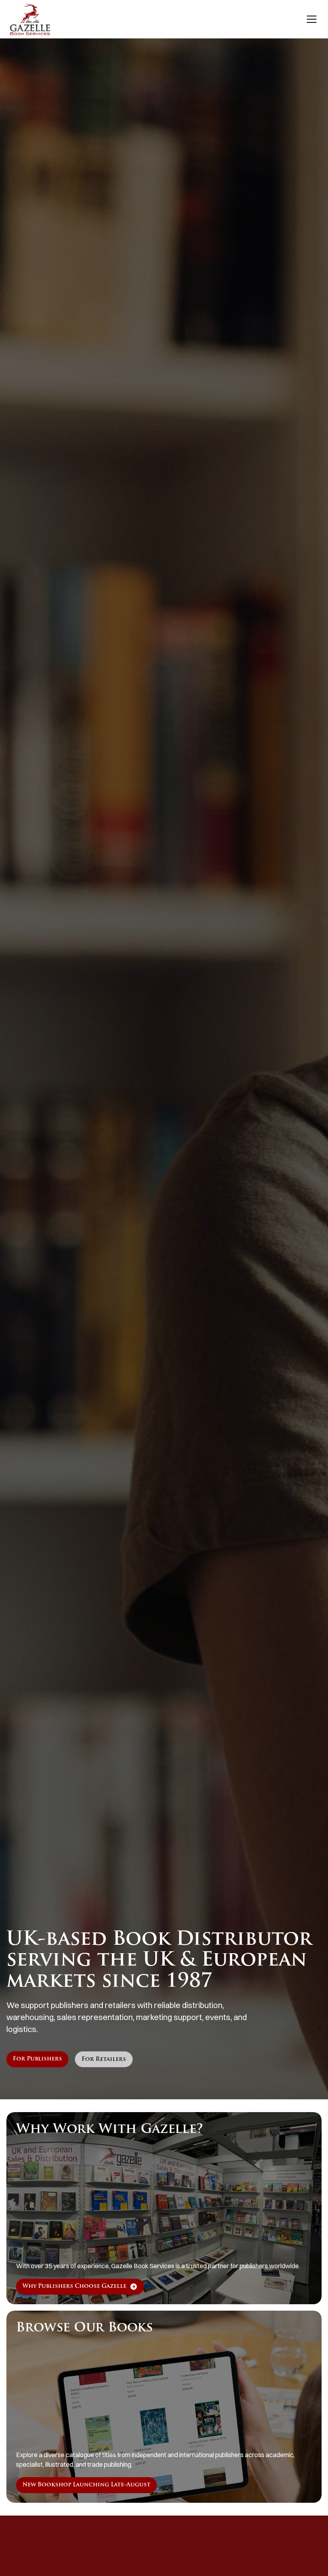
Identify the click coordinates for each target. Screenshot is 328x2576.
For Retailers (104, 2059)
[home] (30, 19)
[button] (310, 19)
